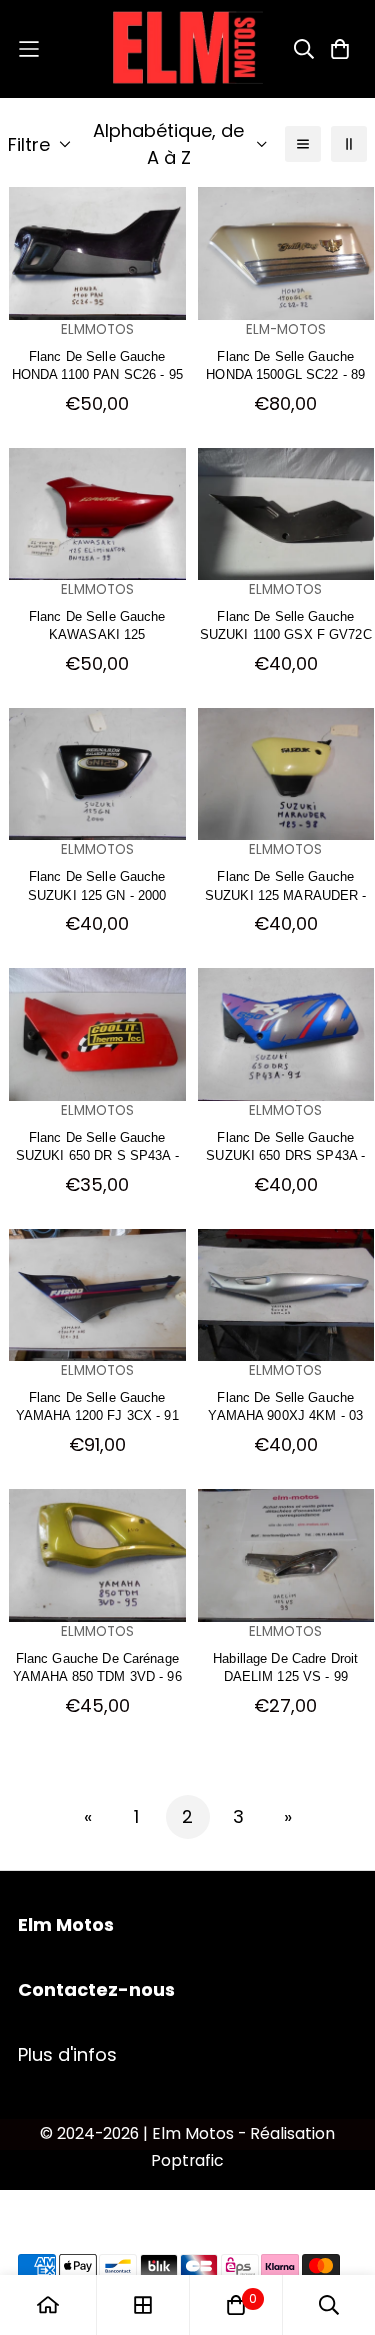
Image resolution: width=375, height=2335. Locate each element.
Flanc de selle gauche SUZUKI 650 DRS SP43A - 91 (285, 1145)
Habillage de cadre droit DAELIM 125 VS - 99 (285, 1666)
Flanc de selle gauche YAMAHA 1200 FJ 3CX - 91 (97, 1405)
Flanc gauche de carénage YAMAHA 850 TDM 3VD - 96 (97, 1666)
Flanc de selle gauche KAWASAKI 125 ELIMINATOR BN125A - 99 (97, 624)
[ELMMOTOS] (188, 49)
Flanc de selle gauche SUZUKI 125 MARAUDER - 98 (286, 884)
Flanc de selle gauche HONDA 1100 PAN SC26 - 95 (97, 364)
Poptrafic (187, 2160)
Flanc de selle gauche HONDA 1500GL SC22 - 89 (285, 364)
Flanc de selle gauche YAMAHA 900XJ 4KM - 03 (285, 1405)
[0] (236, 2305)
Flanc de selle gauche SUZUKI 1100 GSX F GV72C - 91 (286, 624)
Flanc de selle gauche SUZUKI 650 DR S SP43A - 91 (97, 1145)
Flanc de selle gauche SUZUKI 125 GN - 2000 (97, 884)
